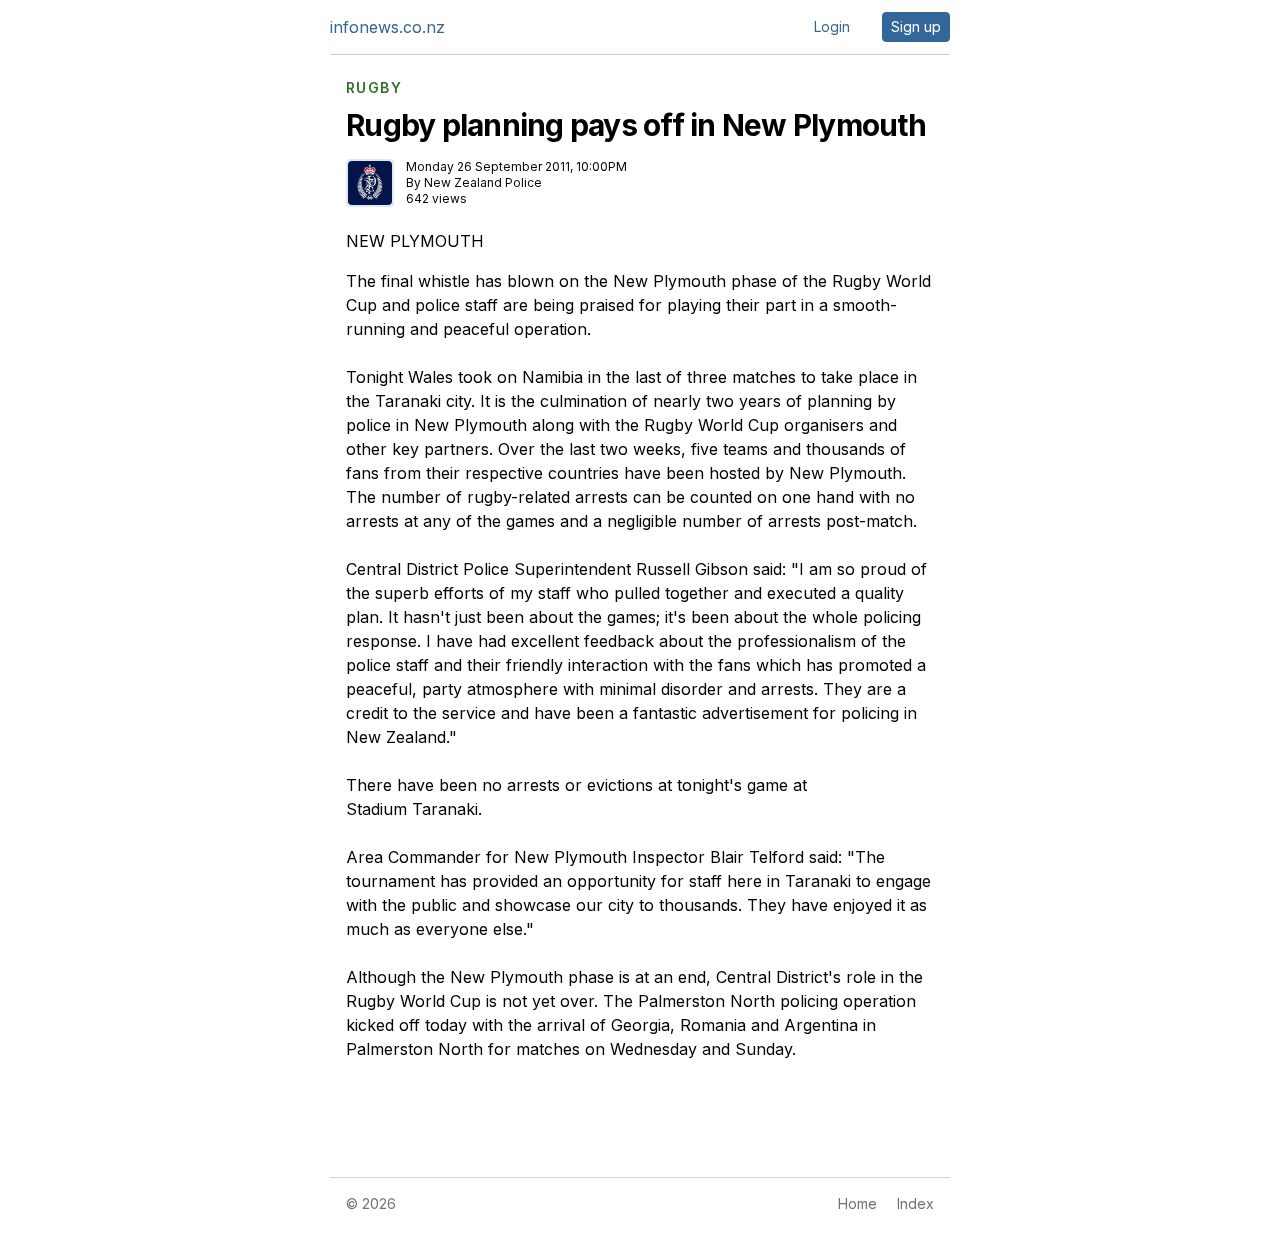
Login (832, 26)
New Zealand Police (483, 182)
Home (857, 1203)
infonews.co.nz (387, 27)
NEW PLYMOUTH (415, 241)
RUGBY (374, 88)
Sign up (916, 26)
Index (915, 1203)
